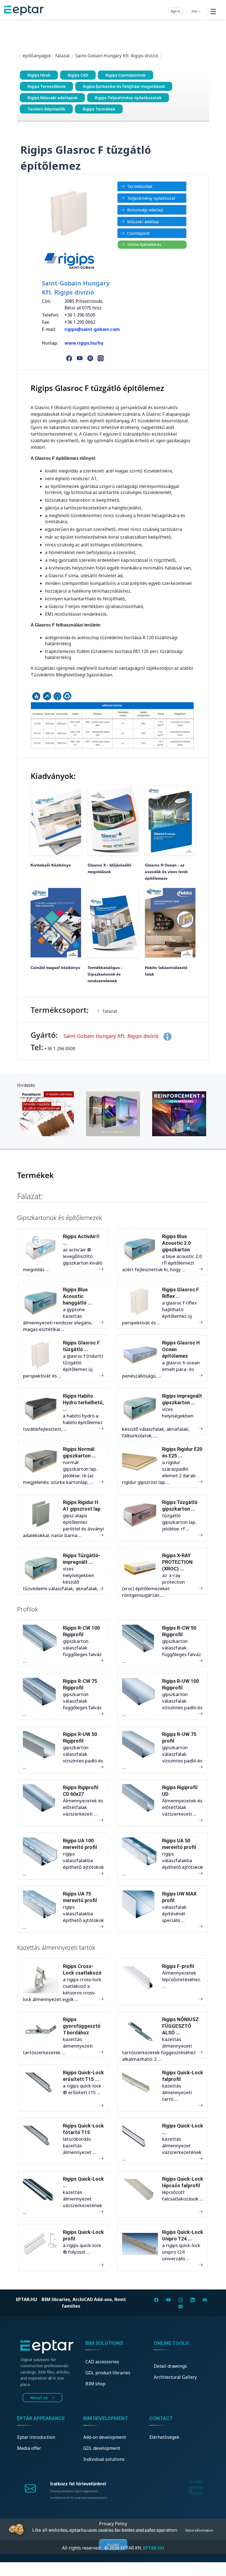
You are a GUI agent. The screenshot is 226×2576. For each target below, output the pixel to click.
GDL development (102, 2448)
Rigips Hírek (39, 75)
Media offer (29, 2448)
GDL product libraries (108, 2373)
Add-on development (105, 2437)
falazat (63, 56)
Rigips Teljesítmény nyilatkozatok (128, 98)
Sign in (176, 11)
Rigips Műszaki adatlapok (53, 98)
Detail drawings (170, 2366)
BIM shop (95, 2384)
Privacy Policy (113, 2524)
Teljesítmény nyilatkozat (151, 198)
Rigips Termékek (99, 109)
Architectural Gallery (175, 2377)
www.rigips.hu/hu (84, 343)
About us (40, 2398)
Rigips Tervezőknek (47, 86)
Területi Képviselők (46, 109)
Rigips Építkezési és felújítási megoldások (124, 86)
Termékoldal (140, 186)
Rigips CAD (78, 75)
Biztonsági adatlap (145, 210)
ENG (195, 11)
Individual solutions (104, 2459)
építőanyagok (36, 56)
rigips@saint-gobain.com (92, 329)
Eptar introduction (36, 2437)
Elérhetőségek (164, 2437)
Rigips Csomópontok (126, 75)
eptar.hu (27, 2299)
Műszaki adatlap (143, 222)
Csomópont (138, 233)
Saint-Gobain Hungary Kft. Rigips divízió (117, 56)
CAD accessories (102, 2362)
